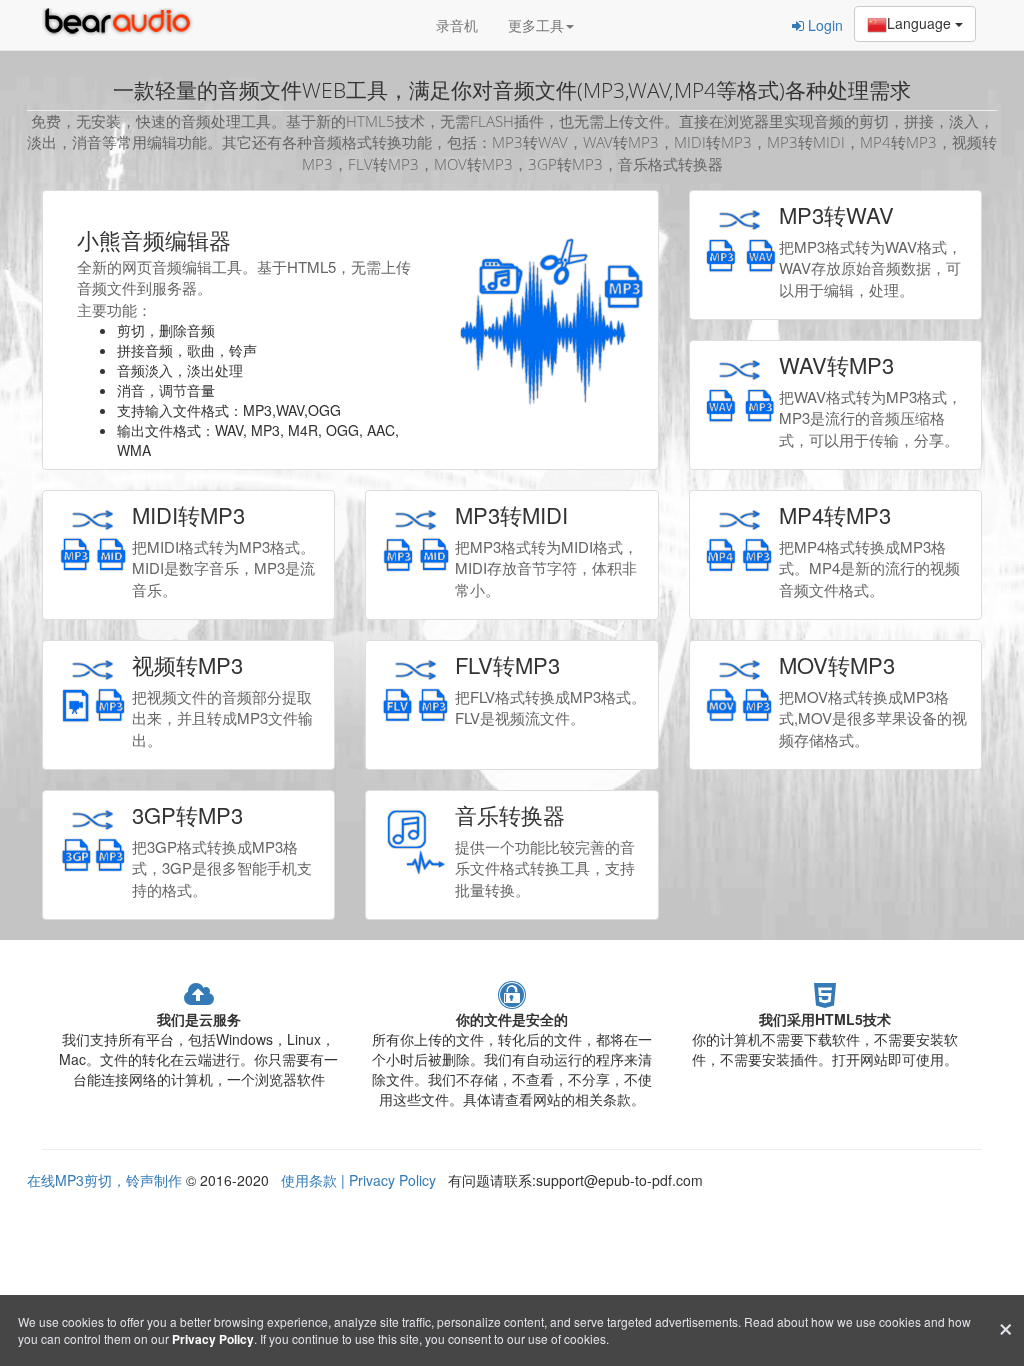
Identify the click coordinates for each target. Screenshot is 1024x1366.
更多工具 (536, 25)
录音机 (457, 25)
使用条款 (311, 1180)
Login (823, 25)
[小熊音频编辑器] (122, 25)
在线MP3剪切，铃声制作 (104, 1180)
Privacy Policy (390, 1180)
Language (921, 23)
